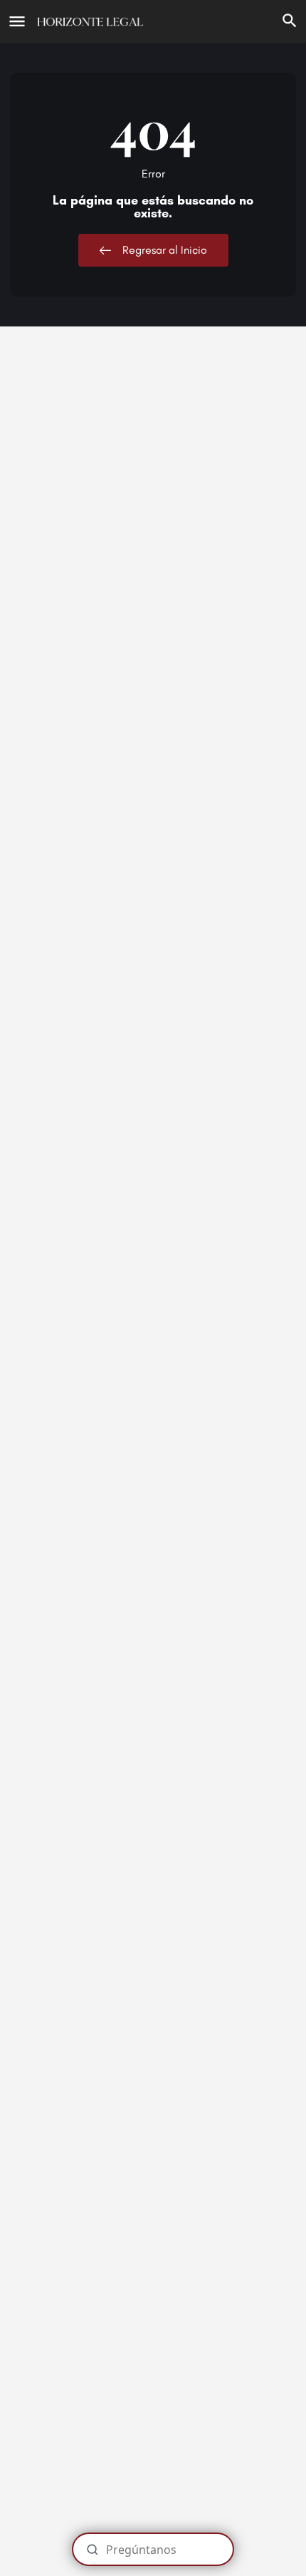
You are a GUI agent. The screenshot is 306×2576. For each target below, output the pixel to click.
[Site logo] (92, 21)
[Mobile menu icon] (17, 21)
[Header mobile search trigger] (290, 21)
